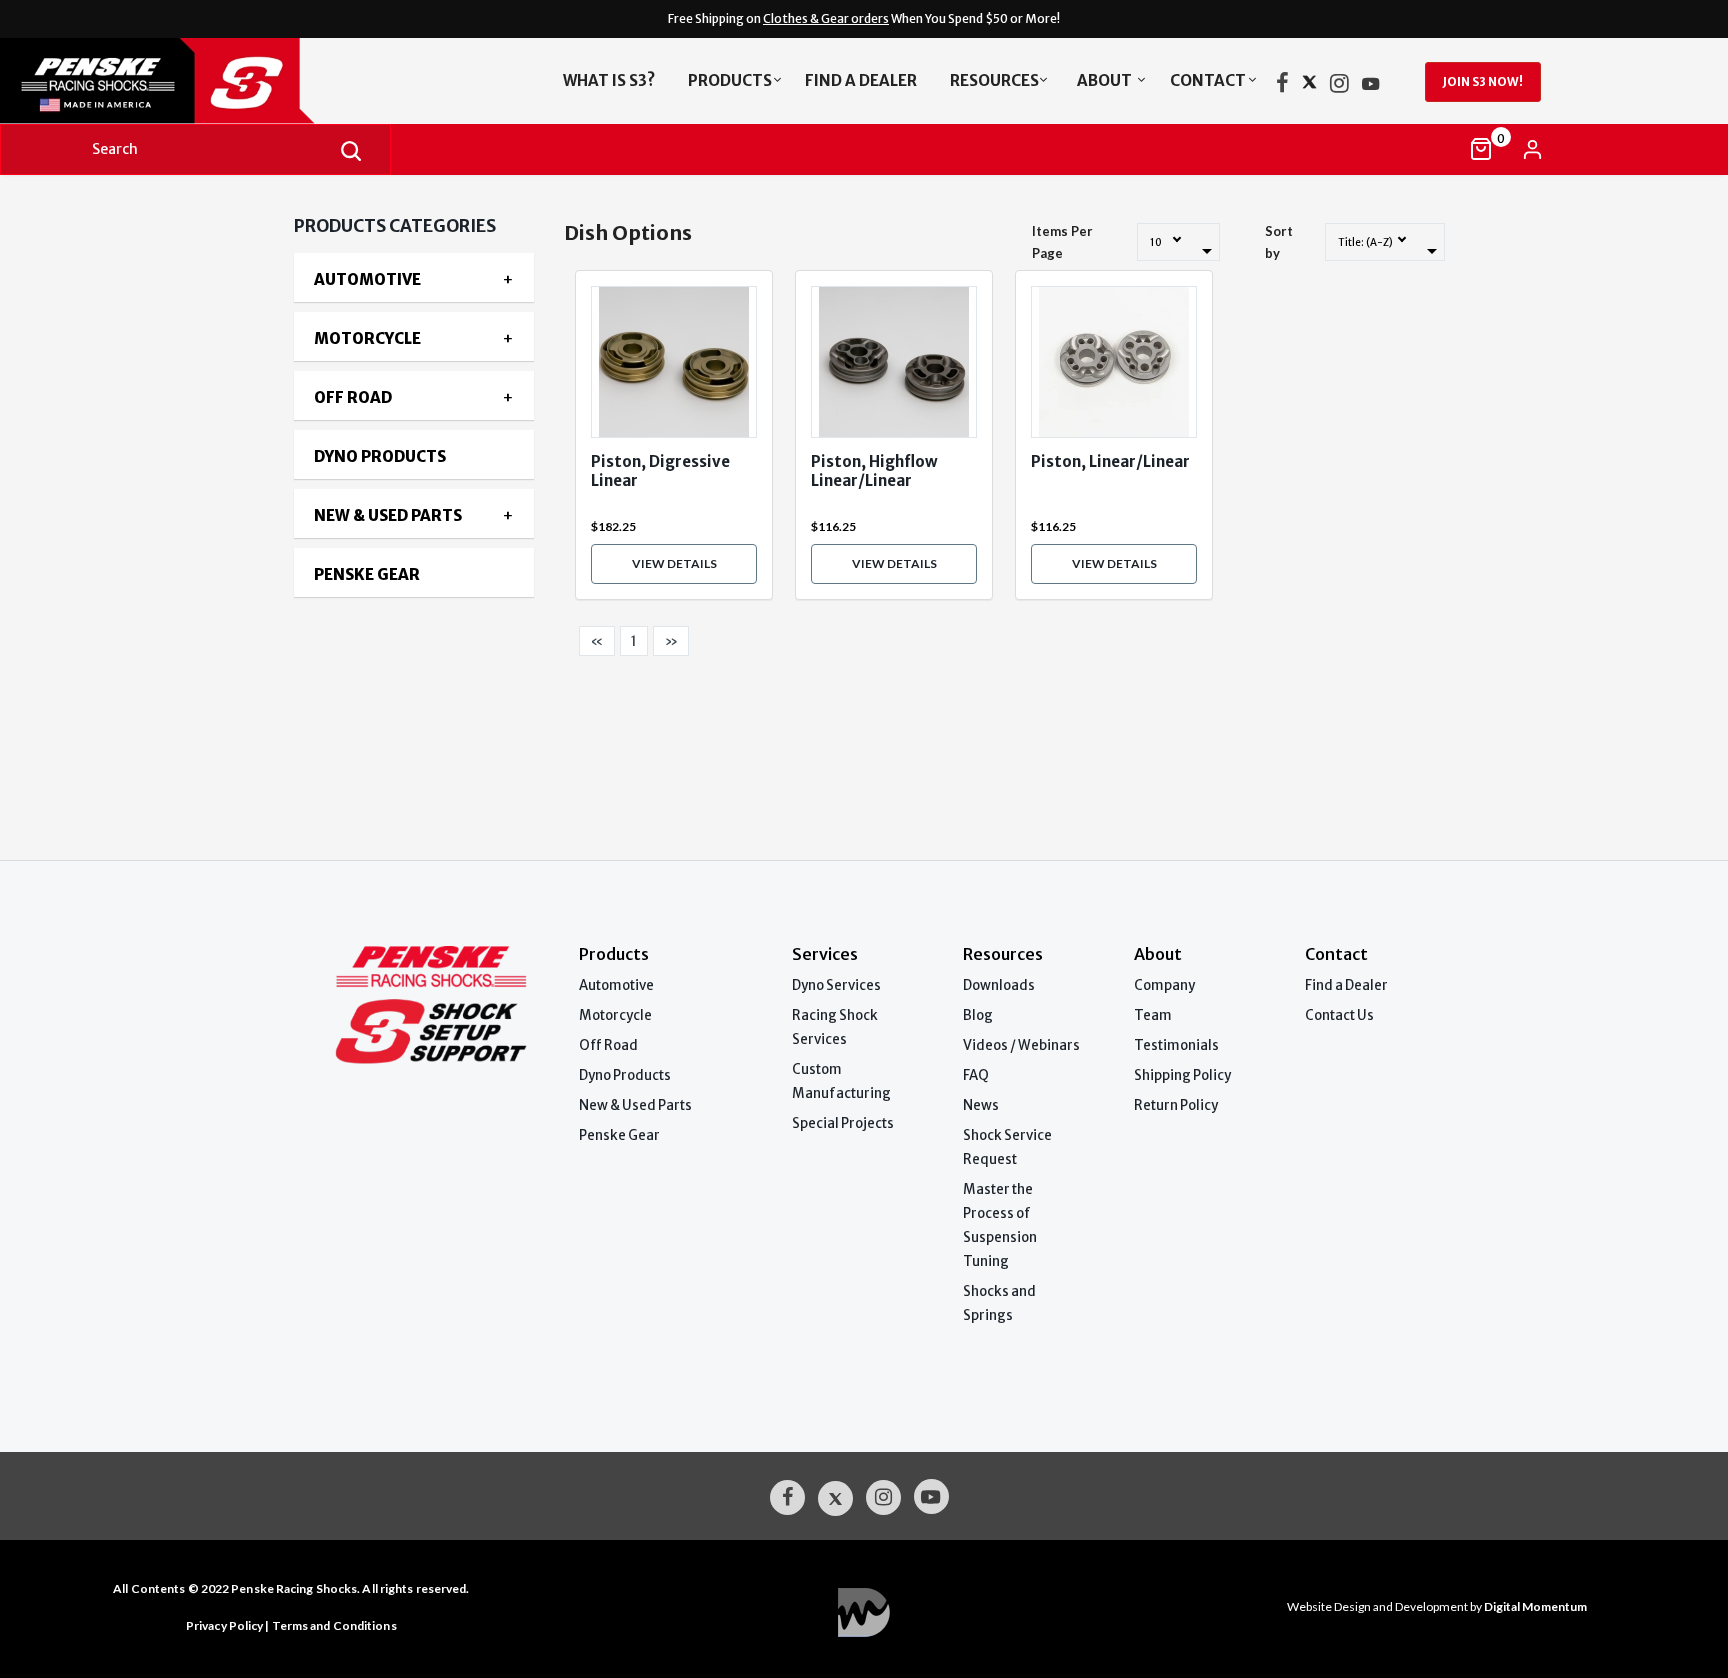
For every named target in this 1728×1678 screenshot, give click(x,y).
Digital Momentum (864, 1612)
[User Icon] (1532, 149)
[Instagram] (1339, 87)
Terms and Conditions (334, 1625)
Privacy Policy (224, 1625)
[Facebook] (1282, 87)
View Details (674, 563)
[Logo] (188, 81)
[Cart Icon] (1481, 149)
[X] (1309, 87)
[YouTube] (1371, 87)
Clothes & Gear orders (826, 18)
